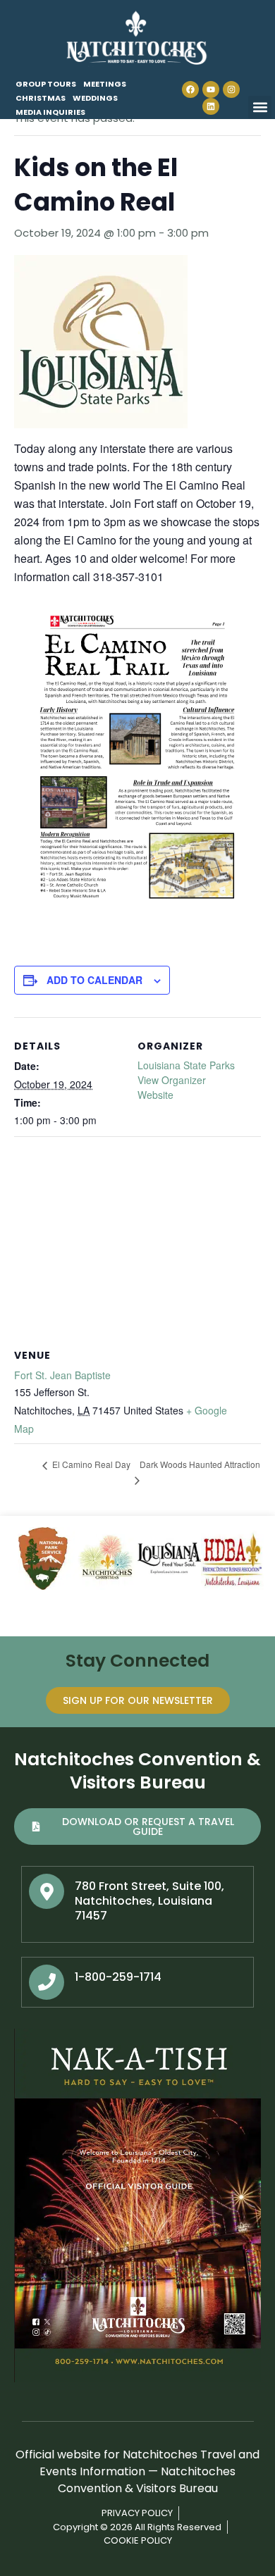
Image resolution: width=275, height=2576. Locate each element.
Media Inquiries (50, 112)
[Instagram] (231, 89)
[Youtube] (211, 89)
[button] (260, 107)
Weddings (95, 98)
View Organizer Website (172, 1087)
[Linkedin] (211, 106)
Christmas (41, 98)
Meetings (105, 84)
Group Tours (46, 84)
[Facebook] (190, 89)
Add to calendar (94, 980)
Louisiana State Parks (186, 1065)
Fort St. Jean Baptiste (62, 1375)
